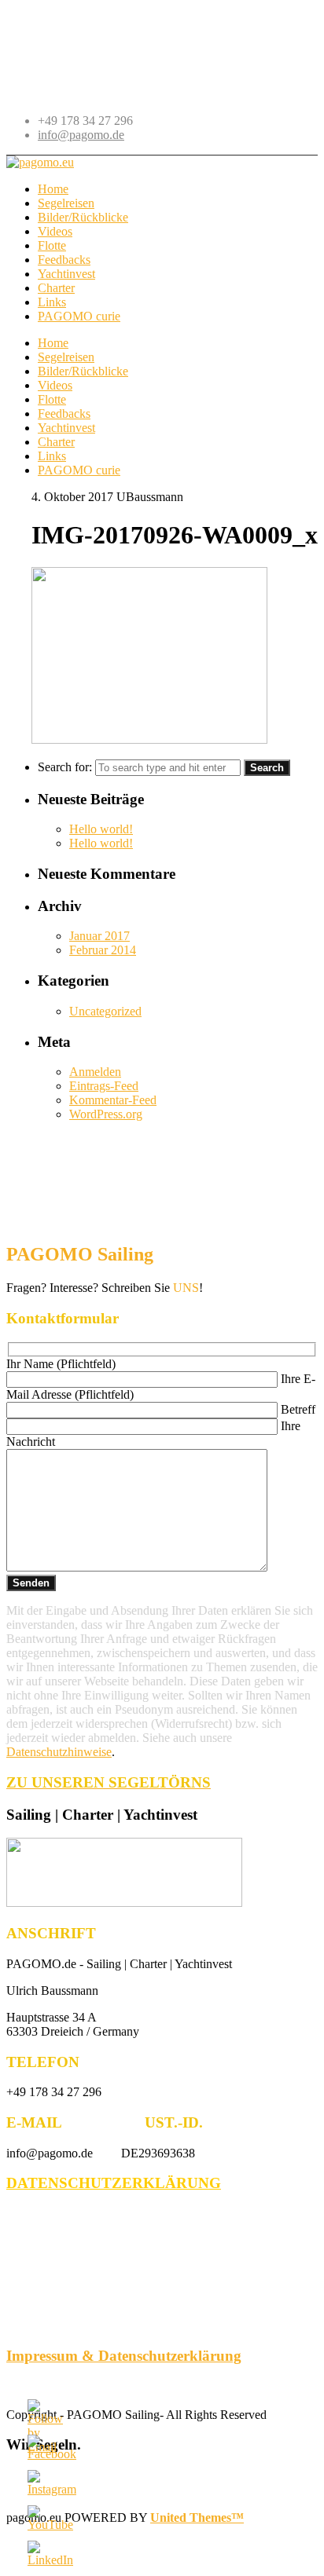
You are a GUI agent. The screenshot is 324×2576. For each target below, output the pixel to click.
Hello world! (101, 829)
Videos (55, 385)
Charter (56, 442)
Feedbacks (64, 413)
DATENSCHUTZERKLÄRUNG (114, 2183)
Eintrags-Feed (104, 1086)
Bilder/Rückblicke (83, 371)
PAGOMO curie (79, 470)
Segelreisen (66, 357)
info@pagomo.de (81, 135)
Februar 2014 (103, 950)
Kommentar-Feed (113, 1100)
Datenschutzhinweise (59, 1752)
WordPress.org (106, 1114)
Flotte (52, 399)
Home (53, 343)
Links (52, 456)
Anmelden (95, 1072)
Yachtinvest (66, 428)
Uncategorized (105, 1011)
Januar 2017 (99, 936)
